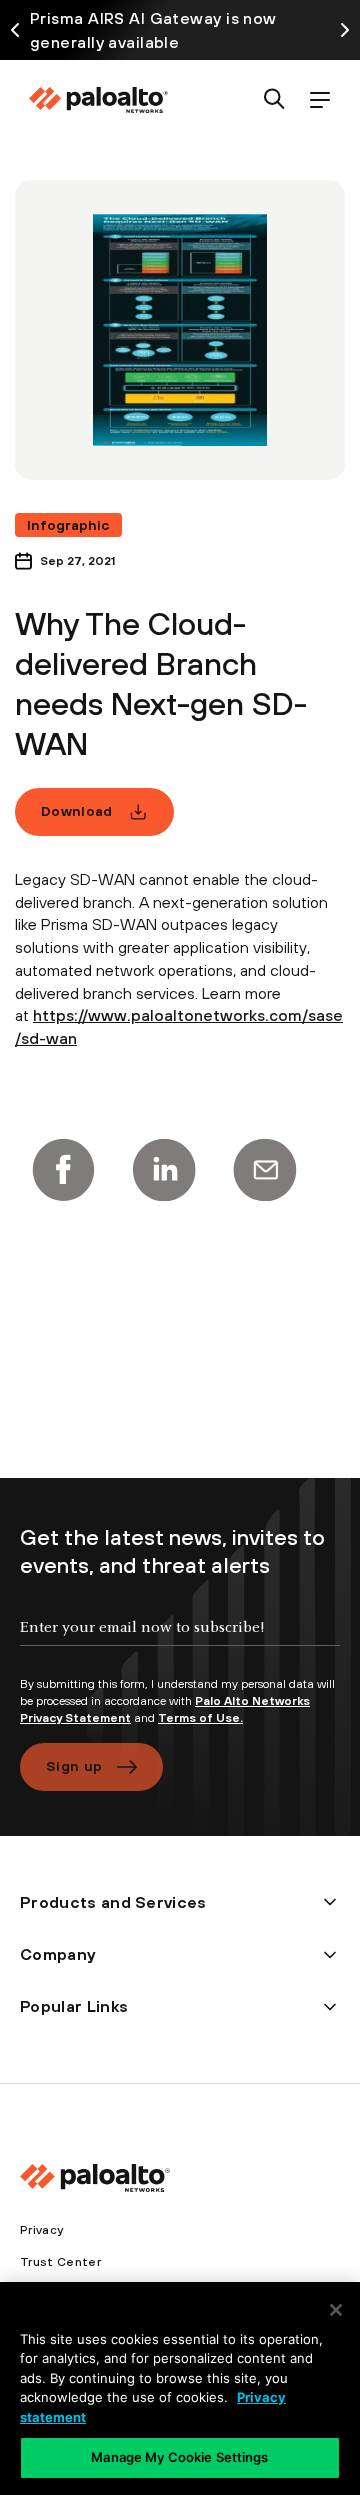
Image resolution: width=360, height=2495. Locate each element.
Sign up (74, 1766)
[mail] (265, 1170)
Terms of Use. (200, 1718)
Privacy (41, 2230)
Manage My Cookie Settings (179, 2457)
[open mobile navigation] (319, 100)
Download (77, 811)
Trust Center (60, 2262)
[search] (274, 100)
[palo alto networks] (98, 100)
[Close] (336, 2310)
